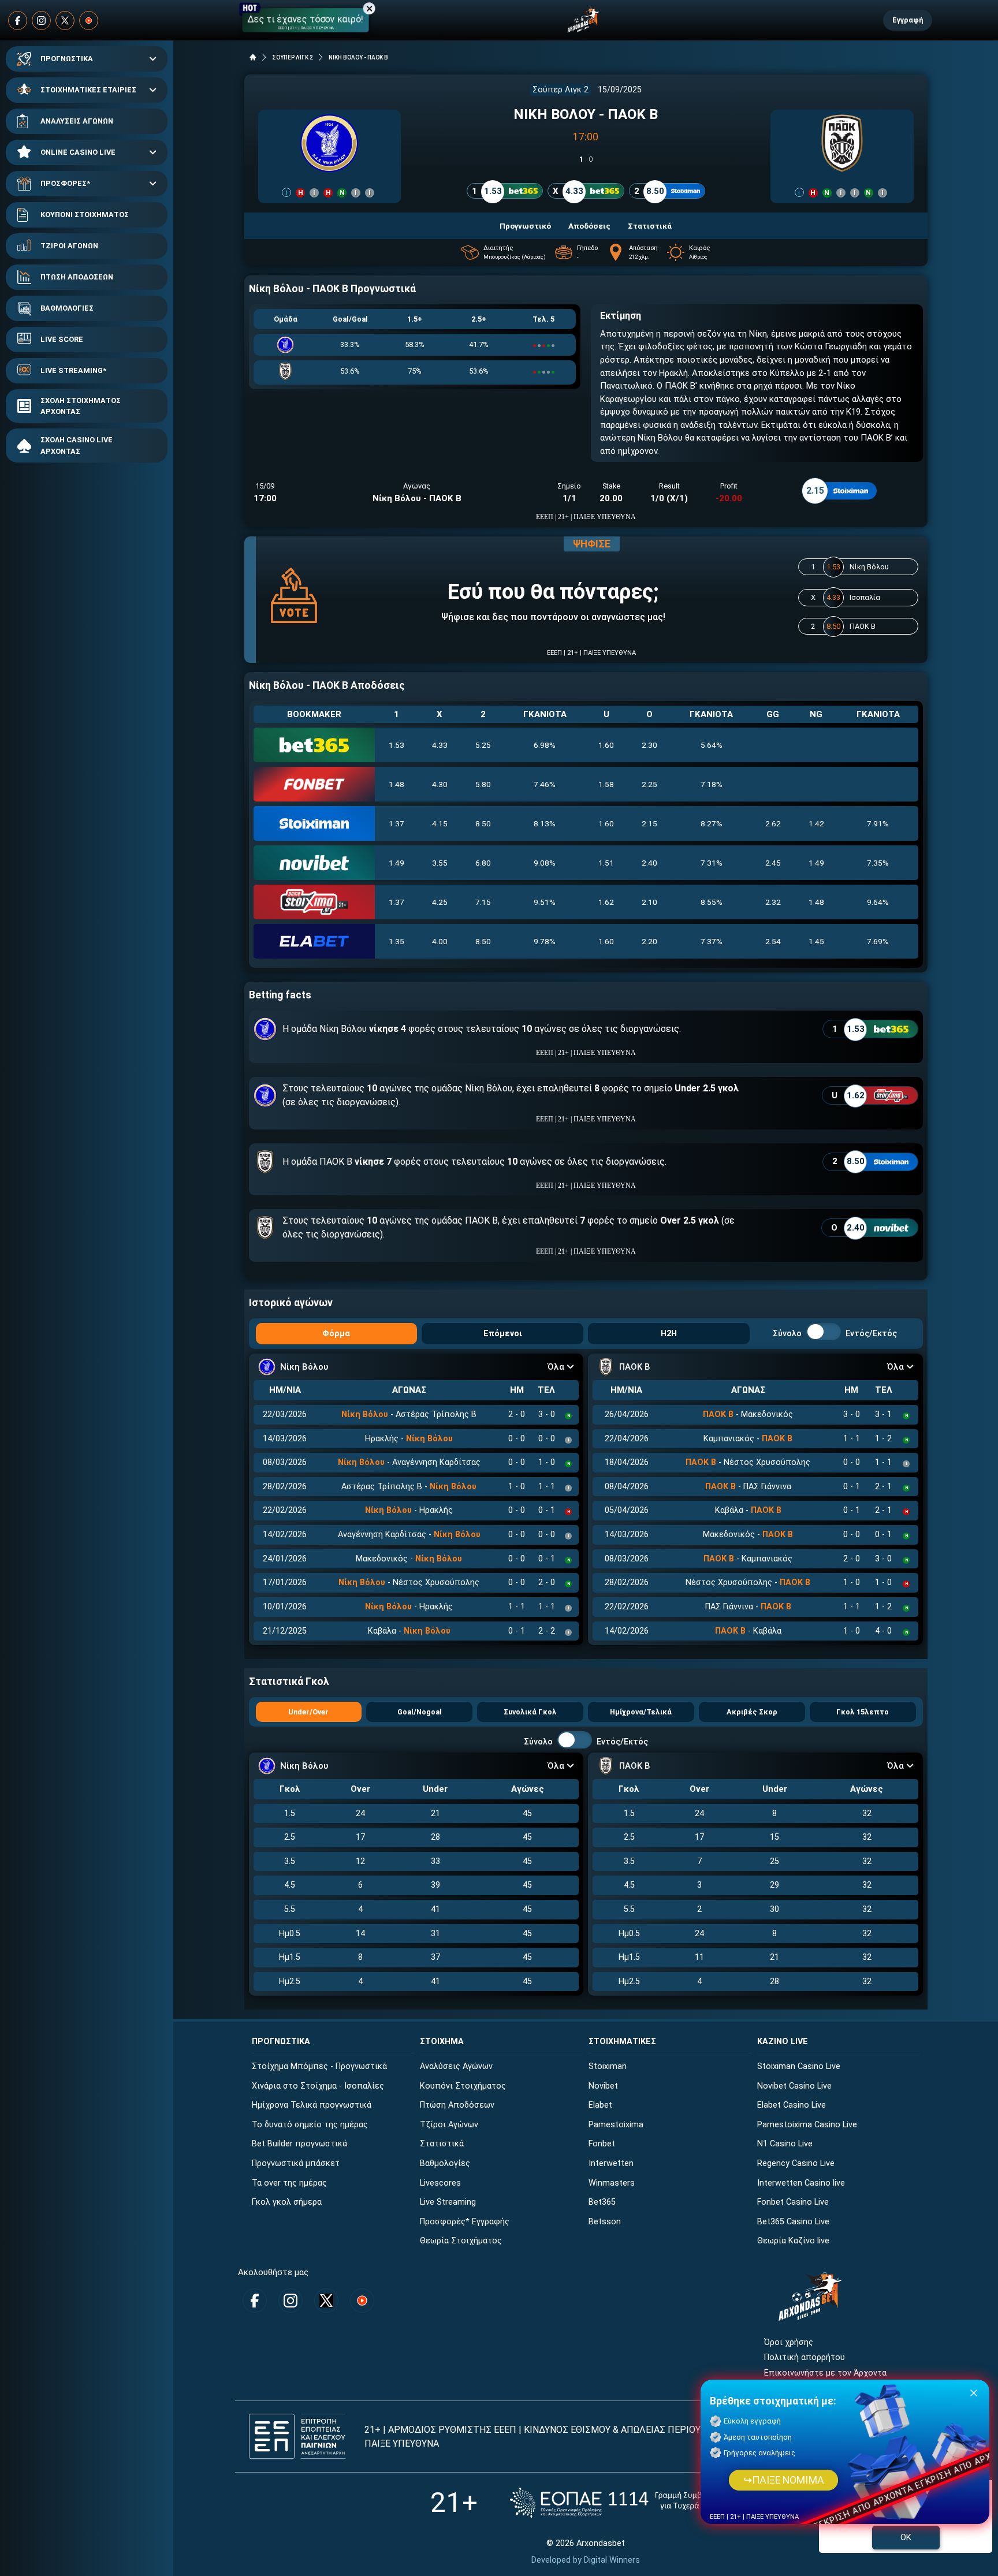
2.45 (773, 863)
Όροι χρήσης (789, 2342)
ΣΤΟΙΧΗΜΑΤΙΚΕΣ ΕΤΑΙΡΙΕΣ (88, 90)
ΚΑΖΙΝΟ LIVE (783, 2042)
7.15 (483, 902)
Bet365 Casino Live (793, 2222)
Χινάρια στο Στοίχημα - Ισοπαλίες (318, 2086)
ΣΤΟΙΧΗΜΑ (442, 2042)
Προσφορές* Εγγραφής (465, 2222)
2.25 (649, 784)
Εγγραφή (908, 20)
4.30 (440, 784)
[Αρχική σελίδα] (253, 57)
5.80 (483, 784)
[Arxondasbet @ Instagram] (41, 20)
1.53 (396, 745)
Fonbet (602, 2144)
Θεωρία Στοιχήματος (461, 2241)
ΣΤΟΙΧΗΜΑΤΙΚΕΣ (622, 2042)
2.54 (773, 941)
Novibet (603, 2086)
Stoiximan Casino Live (799, 2066)
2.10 (649, 902)
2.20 (649, 941)
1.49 (396, 863)
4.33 (440, 745)
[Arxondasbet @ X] (65, 20)
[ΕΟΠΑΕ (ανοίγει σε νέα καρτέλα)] (625, 2502)
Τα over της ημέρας (289, 2183)
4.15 (440, 823)
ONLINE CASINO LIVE (78, 152)
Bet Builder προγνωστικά (299, 2144)
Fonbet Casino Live (793, 2202)
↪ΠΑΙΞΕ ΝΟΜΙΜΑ (784, 2480)
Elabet (600, 2105)
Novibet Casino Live (794, 2086)
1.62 (606, 902)
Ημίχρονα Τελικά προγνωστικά (312, 2105)
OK (906, 2537)
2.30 (649, 745)
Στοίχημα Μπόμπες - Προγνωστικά (319, 2066)
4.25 (440, 902)
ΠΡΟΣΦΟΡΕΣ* (65, 183)
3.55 (440, 863)
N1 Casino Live (785, 2144)
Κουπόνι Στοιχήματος (463, 2086)
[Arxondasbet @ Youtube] (89, 20)
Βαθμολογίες (445, 2163)
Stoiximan (608, 2066)
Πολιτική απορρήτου (805, 2357)
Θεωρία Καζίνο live (793, 2241)
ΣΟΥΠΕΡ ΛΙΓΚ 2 (293, 57)
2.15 (649, 823)
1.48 (396, 784)
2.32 (773, 902)
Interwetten (611, 2163)
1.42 (816, 823)
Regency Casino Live (796, 2163)
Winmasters (612, 2183)
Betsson (605, 2222)
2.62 (773, 823)
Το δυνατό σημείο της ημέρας (310, 2125)
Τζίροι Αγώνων (449, 2125)
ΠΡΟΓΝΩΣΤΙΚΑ (67, 59)
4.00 (440, 941)
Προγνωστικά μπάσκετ (296, 2163)
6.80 (483, 863)
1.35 (396, 941)
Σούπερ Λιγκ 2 (561, 90)
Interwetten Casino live (801, 2183)
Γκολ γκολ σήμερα (287, 2202)
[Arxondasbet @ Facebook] (18, 20)
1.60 (606, 745)
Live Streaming (448, 2202)
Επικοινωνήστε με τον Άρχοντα (825, 2373)
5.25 (483, 745)
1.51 (606, 863)
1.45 (816, 941)
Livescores (440, 2183)
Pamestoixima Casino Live (807, 2125)
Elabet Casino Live (792, 2105)
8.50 (483, 823)
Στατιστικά (442, 2144)
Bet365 (602, 2202)
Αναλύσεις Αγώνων (456, 2066)
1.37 (396, 823)
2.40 (649, 863)
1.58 (606, 784)
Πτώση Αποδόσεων (457, 2105)
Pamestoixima (616, 2125)
